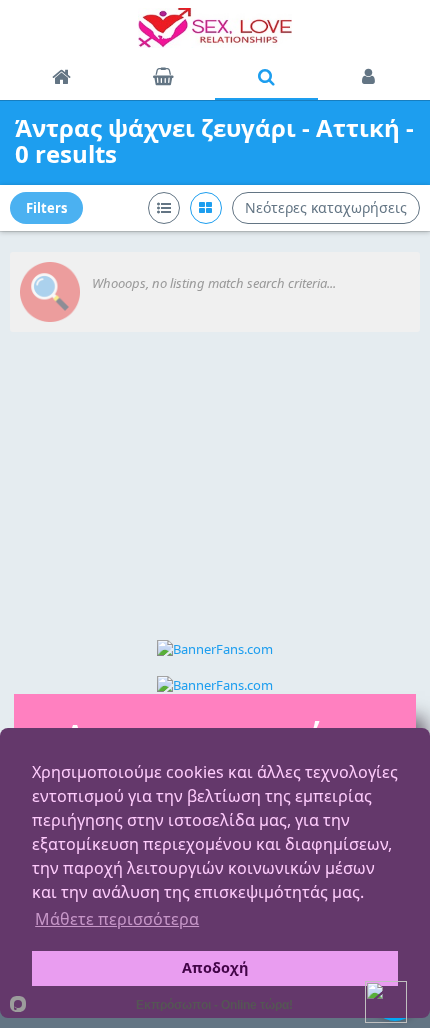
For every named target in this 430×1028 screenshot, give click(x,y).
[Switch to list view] (164, 208)
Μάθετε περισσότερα (117, 919)
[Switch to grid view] (206, 208)
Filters (46, 208)
